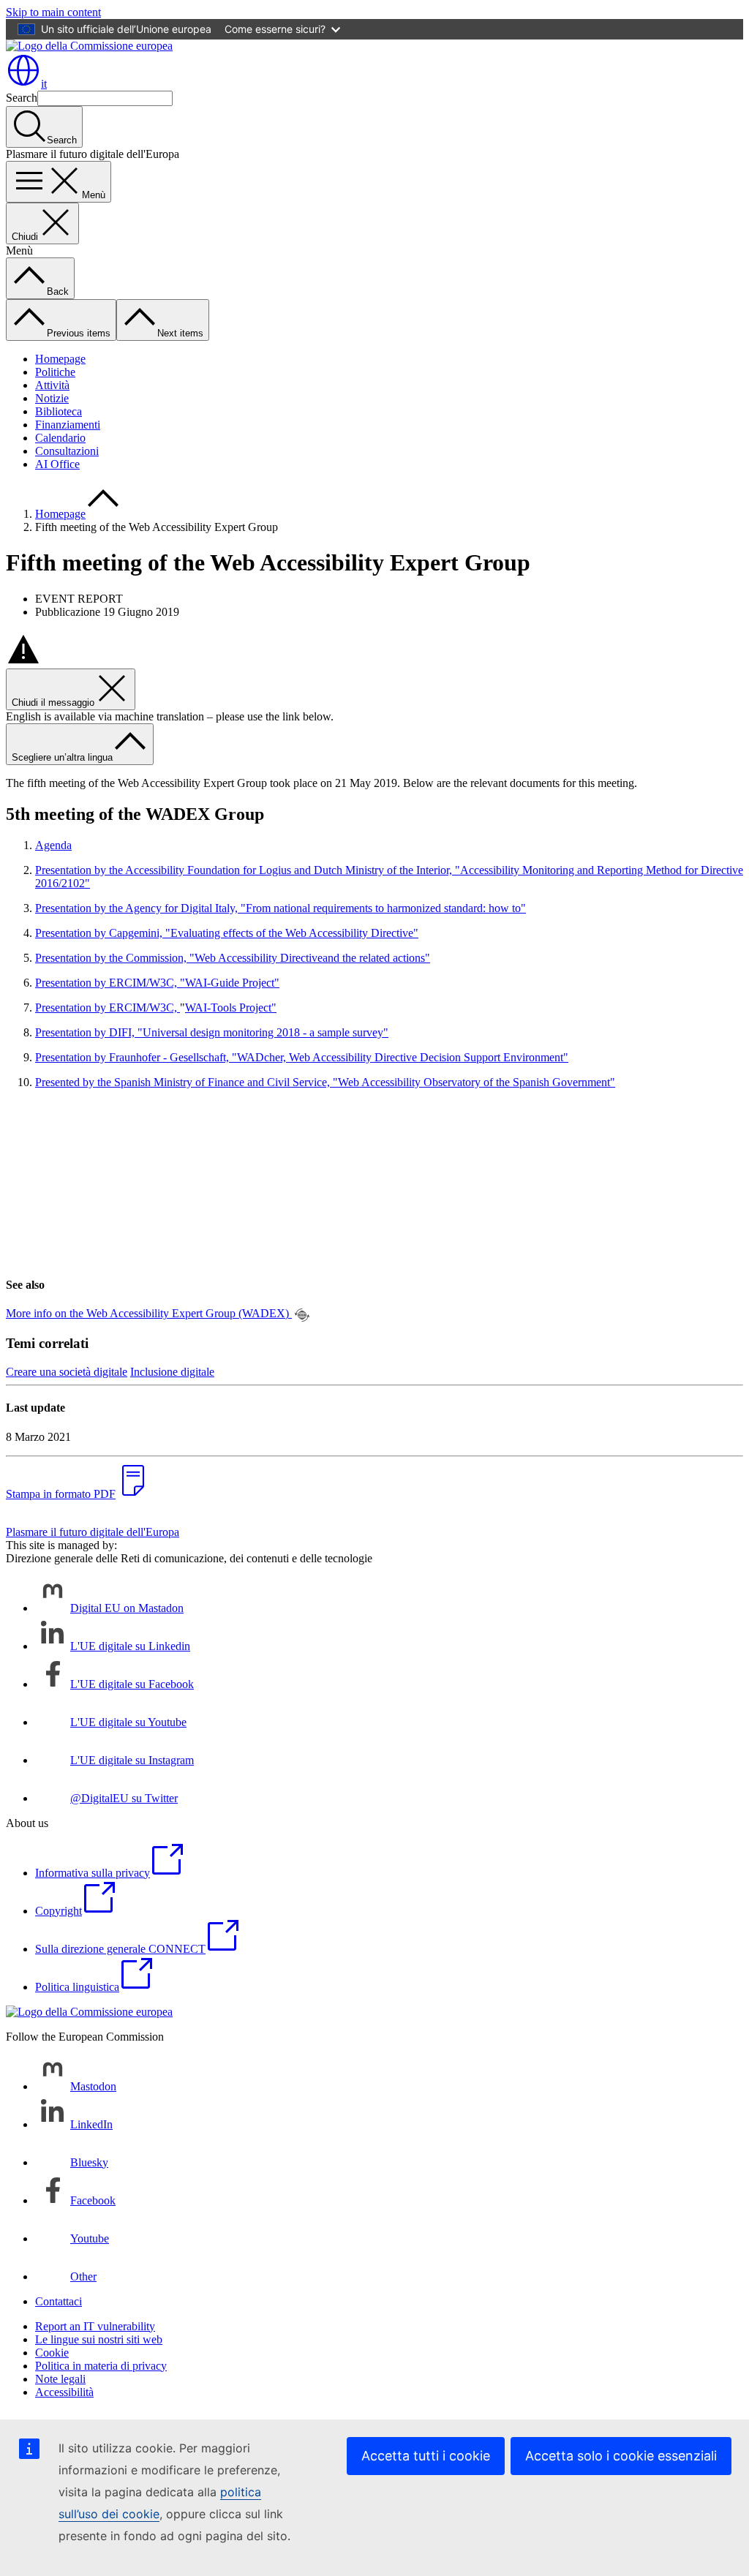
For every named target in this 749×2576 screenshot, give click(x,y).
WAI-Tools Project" (231, 1008)
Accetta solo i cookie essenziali (621, 2456)
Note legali (60, 2379)
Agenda (53, 845)
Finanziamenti (68, 425)
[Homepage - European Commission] (89, 46)
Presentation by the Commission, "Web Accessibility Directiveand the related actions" (233, 958)
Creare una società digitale (67, 1372)
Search (22, 98)
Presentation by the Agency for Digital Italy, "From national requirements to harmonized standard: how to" (281, 908)
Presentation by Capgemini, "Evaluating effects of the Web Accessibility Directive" (227, 933)
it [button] (44, 84)
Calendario (60, 438)
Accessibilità (64, 2392)
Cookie (52, 2353)
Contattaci (59, 2301)
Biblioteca (59, 411)
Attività (52, 385)
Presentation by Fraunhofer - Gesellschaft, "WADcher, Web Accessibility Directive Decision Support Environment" (302, 1057)
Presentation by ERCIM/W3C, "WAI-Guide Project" (157, 983)
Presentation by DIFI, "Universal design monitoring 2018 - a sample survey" (212, 1032)
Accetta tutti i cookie (426, 2456)
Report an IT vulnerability (95, 2326)
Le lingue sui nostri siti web (99, 2339)
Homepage (60, 359)
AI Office (57, 464)
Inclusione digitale (172, 1372)
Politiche (55, 372)
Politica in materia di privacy (101, 2366)
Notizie (52, 398)
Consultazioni (67, 451)
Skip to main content (53, 12)
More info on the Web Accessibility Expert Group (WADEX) (149, 1313)
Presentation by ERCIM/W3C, (108, 1008)
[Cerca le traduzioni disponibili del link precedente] (302, 1315)
